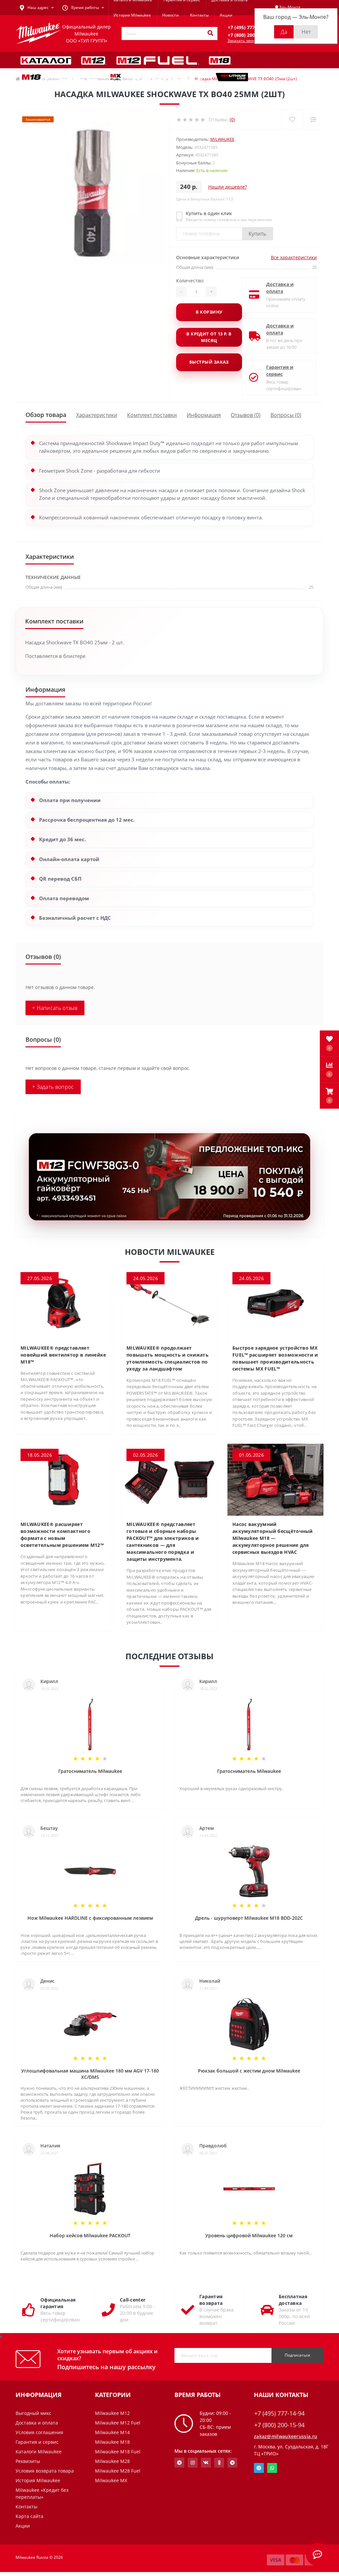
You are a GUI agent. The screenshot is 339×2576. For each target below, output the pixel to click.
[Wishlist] (292, 119)
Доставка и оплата (280, 288)
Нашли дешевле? (228, 187)
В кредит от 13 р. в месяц (209, 337)
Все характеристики (294, 257)
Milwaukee (222, 139)
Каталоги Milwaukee (39, 2452)
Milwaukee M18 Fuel (118, 2452)
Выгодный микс (33, 2413)
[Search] (210, 33)
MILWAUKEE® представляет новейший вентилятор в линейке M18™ (63, 1355)
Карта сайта (29, 2516)
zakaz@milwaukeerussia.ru (286, 2436)
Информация (204, 415)
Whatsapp (272, 2468)
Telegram (259, 2468)
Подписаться (297, 2355)
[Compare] (313, 119)
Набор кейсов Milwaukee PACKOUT (90, 2235)
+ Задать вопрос (53, 1087)
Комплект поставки (152, 415)
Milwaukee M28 (112, 2461)
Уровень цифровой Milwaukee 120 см (249, 2235)
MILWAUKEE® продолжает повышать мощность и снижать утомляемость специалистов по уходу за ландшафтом (168, 1358)
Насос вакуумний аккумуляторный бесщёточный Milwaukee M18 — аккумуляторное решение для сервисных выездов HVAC (273, 1538)
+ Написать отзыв (55, 1008)
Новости (170, 15)
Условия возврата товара (45, 2471)
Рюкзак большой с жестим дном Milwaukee (249, 2071)
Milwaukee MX (111, 2480)
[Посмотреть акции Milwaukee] (169, 1177)
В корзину (209, 312)
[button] (329, 1096)
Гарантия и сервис (280, 371)
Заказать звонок (243, 41)
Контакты (199, 15)
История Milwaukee (132, 15)
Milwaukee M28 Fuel (118, 2471)
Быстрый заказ (209, 362)
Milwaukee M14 (112, 2432)
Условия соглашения (39, 2432)
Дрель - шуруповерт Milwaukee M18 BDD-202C (249, 1918)
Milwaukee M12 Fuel (118, 2423)
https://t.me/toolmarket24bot (179, 2463)
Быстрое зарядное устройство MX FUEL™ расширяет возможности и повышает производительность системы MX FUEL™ (275, 1358)
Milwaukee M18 (112, 2442)
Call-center (133, 2300)
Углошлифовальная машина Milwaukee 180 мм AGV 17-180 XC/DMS (90, 2074)
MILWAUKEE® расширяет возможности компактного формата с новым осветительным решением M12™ (62, 1535)
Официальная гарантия (58, 2303)
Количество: (190, 281)
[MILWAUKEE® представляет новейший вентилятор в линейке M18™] (64, 1303)
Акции (226, 15)
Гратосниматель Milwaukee (90, 1771)
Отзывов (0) (246, 415)
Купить (258, 234)
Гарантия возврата (211, 2300)
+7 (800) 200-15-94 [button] (279, 2425)
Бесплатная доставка (293, 2300)
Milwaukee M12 (112, 2413)
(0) (232, 119)
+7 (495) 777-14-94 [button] (279, 2413)
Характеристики (97, 415)
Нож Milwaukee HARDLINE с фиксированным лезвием (90, 1918)
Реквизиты (28, 2461)
